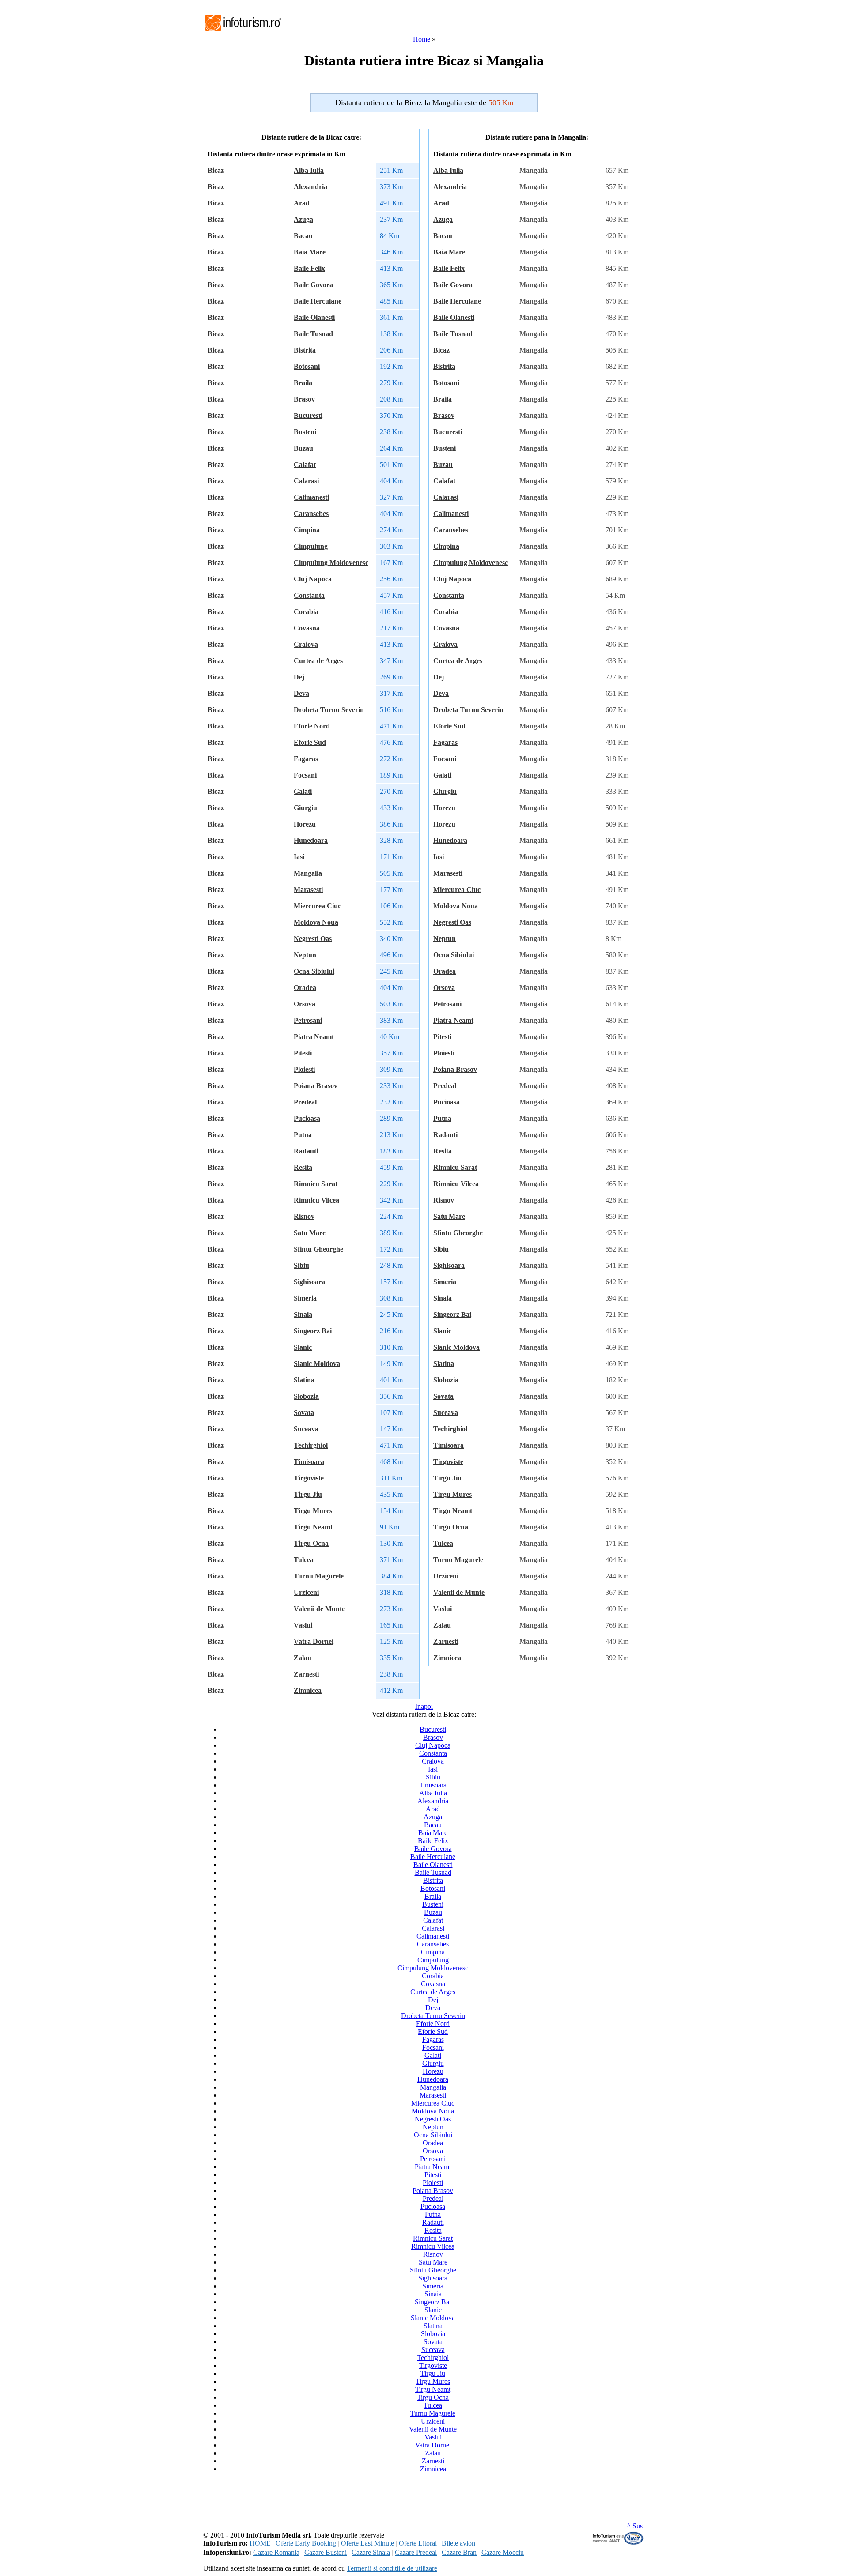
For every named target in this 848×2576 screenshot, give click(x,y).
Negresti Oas (313, 939)
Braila (303, 383)
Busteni (305, 432)
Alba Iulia (309, 170)
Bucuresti (308, 415)
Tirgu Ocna (311, 1543)
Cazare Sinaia (371, 2552)
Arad (302, 203)
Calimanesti (311, 497)
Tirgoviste (309, 1478)
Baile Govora (313, 285)
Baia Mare (310, 252)
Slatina (304, 1380)
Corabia (306, 612)
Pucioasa (307, 1118)
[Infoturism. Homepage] (243, 32)
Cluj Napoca (313, 579)
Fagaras (306, 759)
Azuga (303, 219)
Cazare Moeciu (503, 2552)
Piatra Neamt (314, 1037)
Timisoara (309, 1462)
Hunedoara (311, 840)
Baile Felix (309, 268)
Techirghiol (311, 1445)
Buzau (303, 448)
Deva (301, 693)
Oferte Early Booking (306, 2543)
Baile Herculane (318, 301)
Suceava (306, 1429)
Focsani (305, 775)
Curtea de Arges (318, 661)
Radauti (306, 1151)
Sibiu (301, 1265)
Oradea (305, 988)
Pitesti (303, 1053)
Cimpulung (311, 546)
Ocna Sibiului (314, 971)
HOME (260, 2543)
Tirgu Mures (313, 1511)
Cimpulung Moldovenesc (331, 563)
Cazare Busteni (326, 2552)
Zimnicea (308, 1690)
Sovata (304, 1413)
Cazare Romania (276, 2552)
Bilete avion (458, 2543)
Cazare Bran (459, 2552)
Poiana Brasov (316, 1086)
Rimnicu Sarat (316, 1184)
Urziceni (306, 1592)
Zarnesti (306, 1674)
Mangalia (308, 873)
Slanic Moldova (317, 1364)
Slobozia (306, 1396)
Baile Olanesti (314, 317)
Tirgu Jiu (308, 1494)
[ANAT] (618, 2543)
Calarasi (306, 481)
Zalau (303, 1658)
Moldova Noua (316, 922)
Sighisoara (309, 1282)
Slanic (303, 1347)
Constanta (309, 595)
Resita (303, 1167)
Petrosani (308, 1020)
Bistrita (305, 350)
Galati (303, 791)
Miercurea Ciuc (317, 906)
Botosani (307, 366)
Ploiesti (304, 1069)
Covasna (307, 628)
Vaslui (303, 1625)
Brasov (304, 399)
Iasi (299, 857)
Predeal (305, 1102)
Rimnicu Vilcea (316, 1200)
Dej (299, 677)
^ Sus (635, 2526)
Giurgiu (305, 808)
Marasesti (308, 890)
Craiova (306, 644)
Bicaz (441, 350)
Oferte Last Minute (367, 2543)
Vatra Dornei (314, 1641)
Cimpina (307, 530)
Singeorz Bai (313, 1331)
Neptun (305, 955)
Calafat (305, 465)
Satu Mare (310, 1233)
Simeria (305, 1298)
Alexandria (310, 187)
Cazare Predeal (416, 2552)
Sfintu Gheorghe (318, 1249)
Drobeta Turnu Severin (329, 710)
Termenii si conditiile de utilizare (392, 2568)
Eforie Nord (312, 726)
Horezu (305, 824)
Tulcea (304, 1560)
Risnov (304, 1216)
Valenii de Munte (319, 1609)
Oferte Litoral (418, 2543)
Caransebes (311, 514)
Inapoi (424, 1706)
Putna (303, 1135)
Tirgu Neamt (313, 1527)
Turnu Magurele (319, 1576)
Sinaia (303, 1315)
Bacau (303, 236)
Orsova (305, 1004)
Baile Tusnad (313, 334)
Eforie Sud (310, 742)
